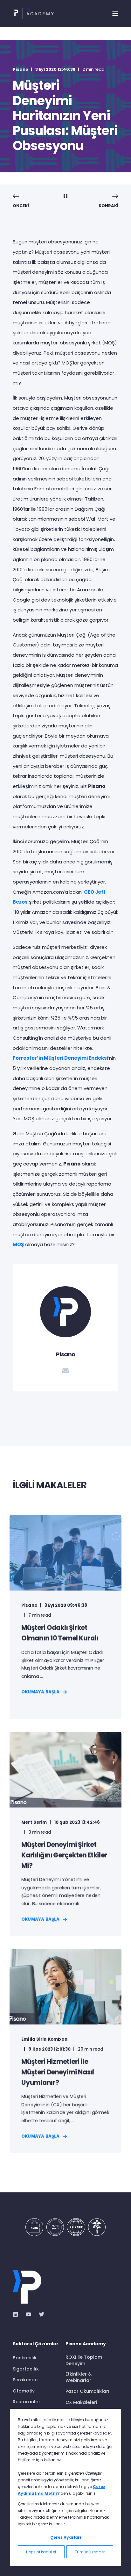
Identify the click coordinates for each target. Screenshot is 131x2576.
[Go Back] (65, 197)
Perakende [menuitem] (25, 2380)
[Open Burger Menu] (115, 14)
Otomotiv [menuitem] (24, 2391)
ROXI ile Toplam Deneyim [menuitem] (84, 2360)
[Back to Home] (33, 14)
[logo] (27, 2287)
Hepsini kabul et (41, 2552)
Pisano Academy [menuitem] (86, 2344)
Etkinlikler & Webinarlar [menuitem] (79, 2377)
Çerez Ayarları (66, 2537)
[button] (10, 2566)
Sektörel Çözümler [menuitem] (36, 2344)
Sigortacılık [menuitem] (26, 2369)
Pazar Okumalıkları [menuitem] (87, 2391)
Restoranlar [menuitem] (27, 2402)
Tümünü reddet (90, 2552)
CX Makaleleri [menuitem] (81, 2402)
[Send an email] (65, 1371)
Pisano (21, 69)
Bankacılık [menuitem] (25, 2358)
